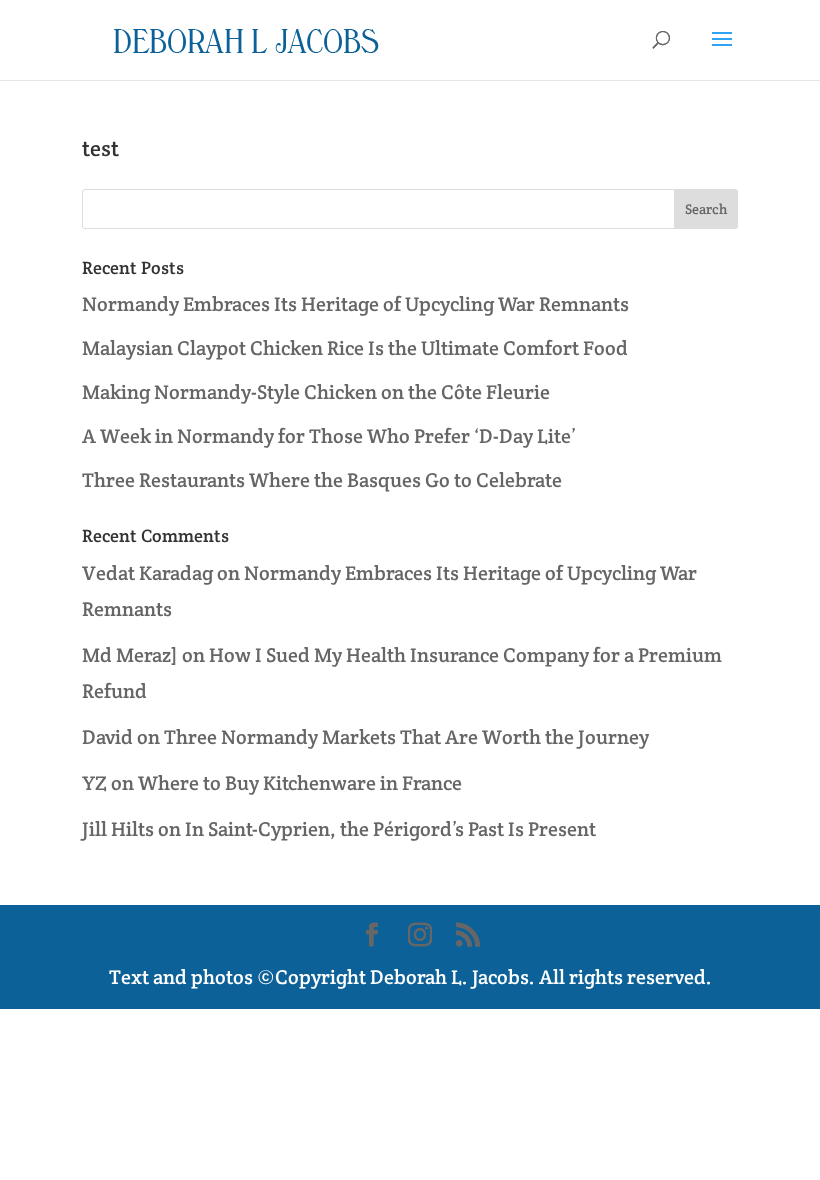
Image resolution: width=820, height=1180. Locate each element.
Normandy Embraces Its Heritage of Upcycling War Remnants (355, 304)
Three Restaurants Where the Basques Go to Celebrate (322, 480)
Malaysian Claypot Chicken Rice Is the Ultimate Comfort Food (355, 348)
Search (706, 209)
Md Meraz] (130, 655)
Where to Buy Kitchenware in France (300, 783)
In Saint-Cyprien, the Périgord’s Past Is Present (390, 829)
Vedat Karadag (147, 573)
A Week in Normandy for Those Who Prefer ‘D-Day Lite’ (329, 436)
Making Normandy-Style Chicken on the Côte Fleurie (316, 392)
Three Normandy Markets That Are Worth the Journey (406, 737)
